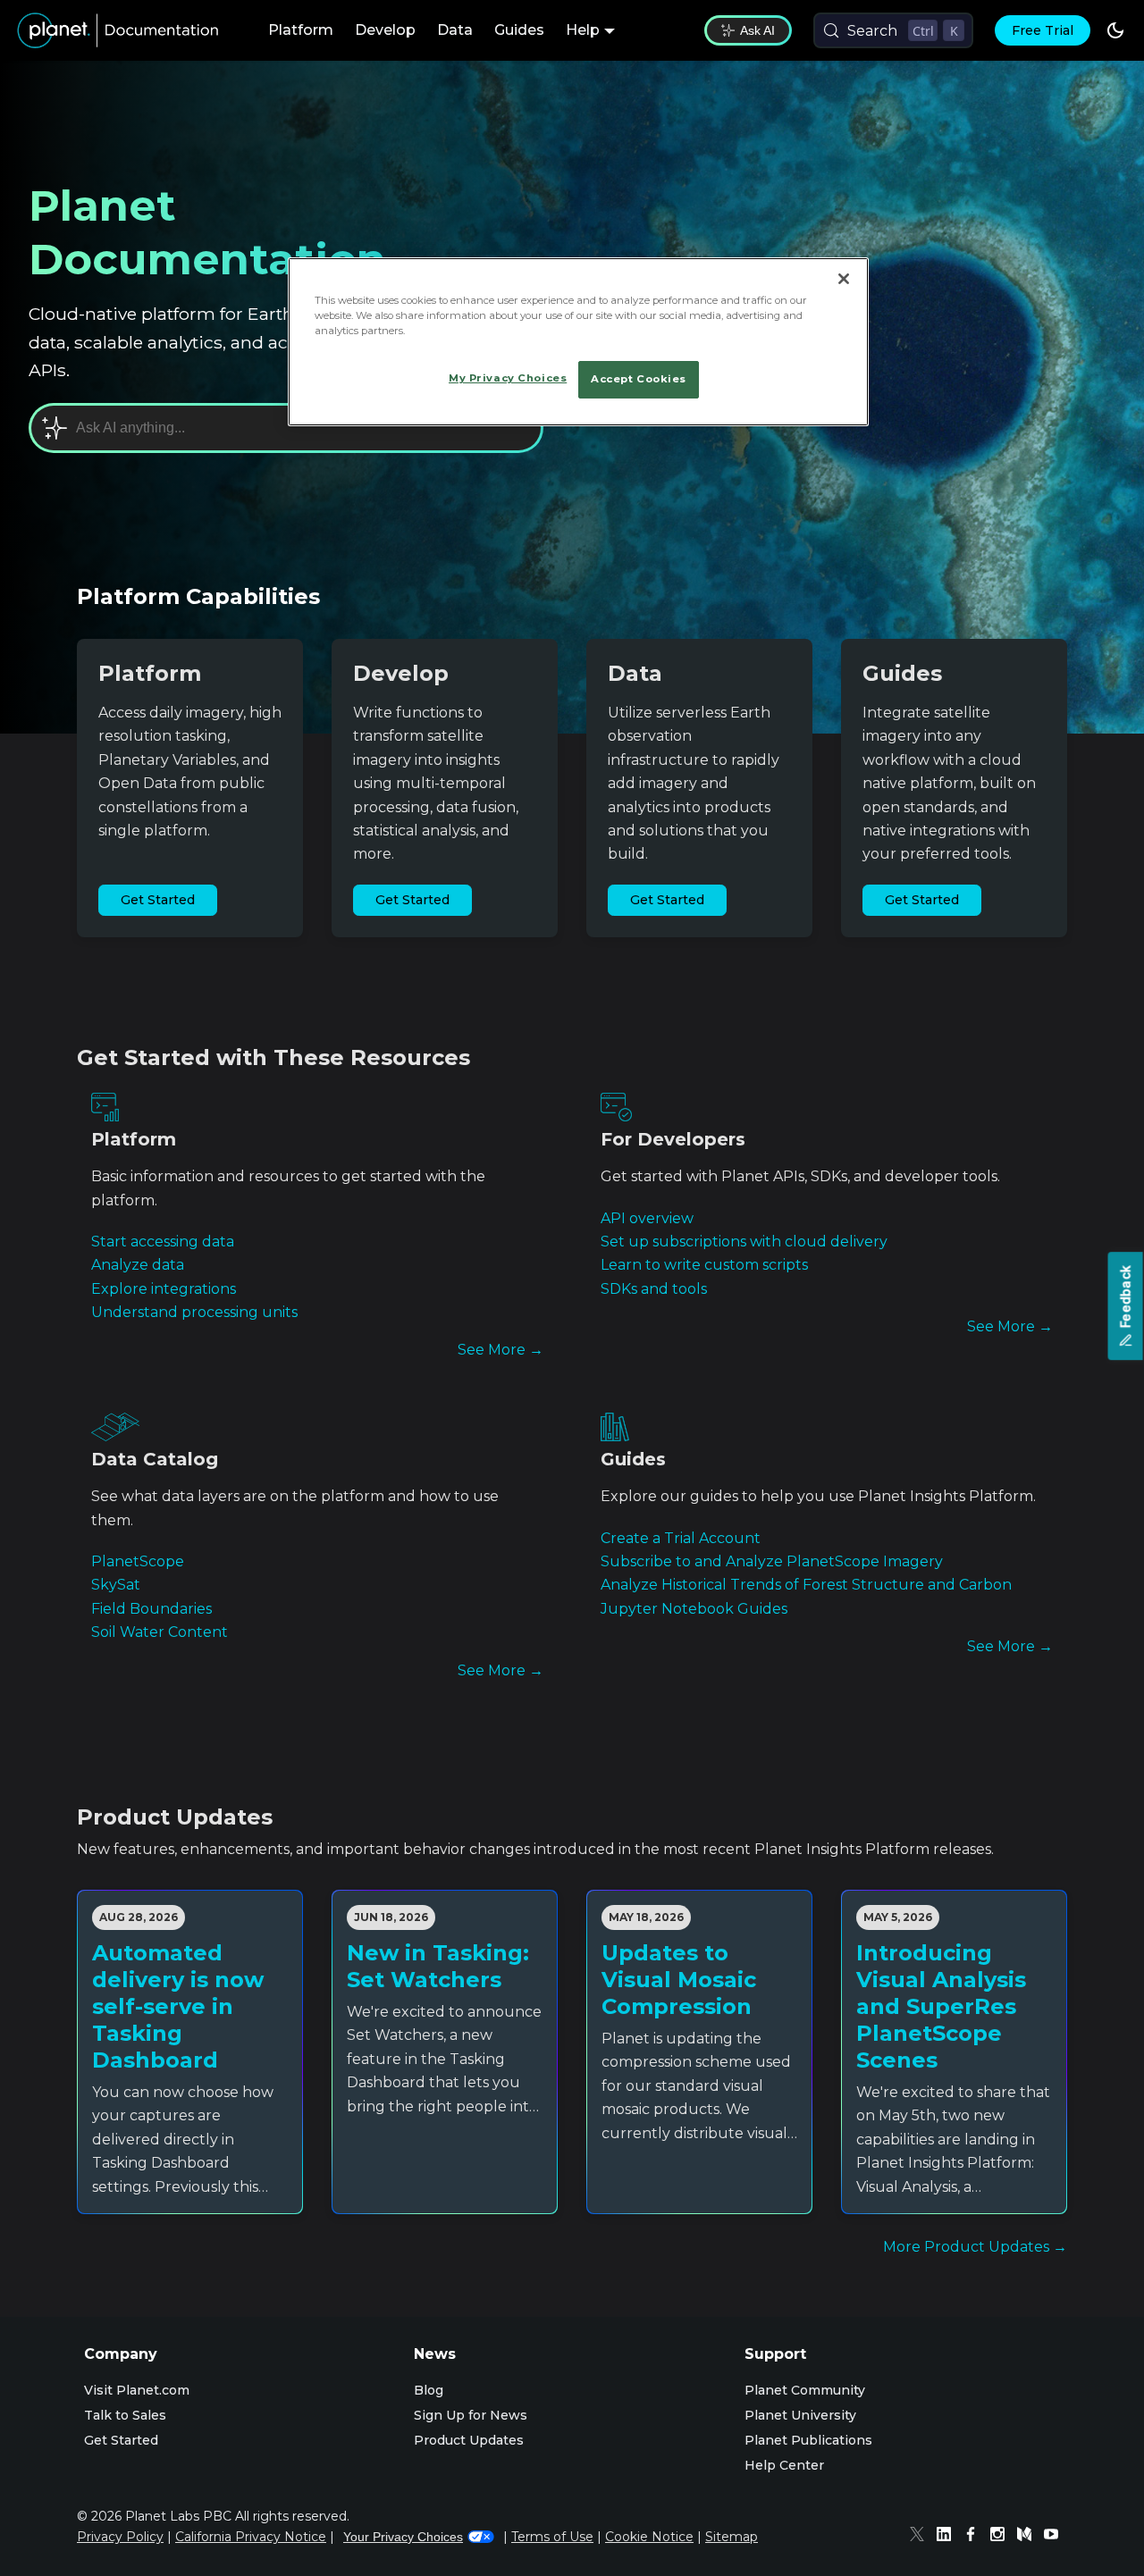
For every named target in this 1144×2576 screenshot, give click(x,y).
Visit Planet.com (137, 2390)
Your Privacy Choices (403, 2537)
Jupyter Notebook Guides (694, 1609)
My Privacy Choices (508, 378)
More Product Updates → (975, 2247)
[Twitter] (921, 2537)
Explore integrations (164, 1289)
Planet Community (805, 2390)
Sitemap (732, 2537)
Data (455, 30)
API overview (647, 1218)
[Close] (844, 279)
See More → (500, 1350)
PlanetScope (138, 1561)
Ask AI (757, 30)
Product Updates (469, 2440)
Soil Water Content (160, 1632)
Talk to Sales (125, 2415)
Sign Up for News (471, 2415)
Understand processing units (194, 1312)
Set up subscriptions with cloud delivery (744, 1242)
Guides (519, 30)
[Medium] (1029, 2537)
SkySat (116, 1585)
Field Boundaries (151, 1609)
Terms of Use (552, 2537)
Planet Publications (808, 2440)
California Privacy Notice (251, 2537)
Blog (429, 2390)
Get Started (158, 900)
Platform (301, 30)
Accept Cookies (639, 379)
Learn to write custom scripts (704, 1265)
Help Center (784, 2465)
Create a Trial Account (681, 1538)
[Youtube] (1056, 2537)
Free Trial (1043, 30)
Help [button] (583, 30)
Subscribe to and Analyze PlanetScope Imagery (772, 1561)
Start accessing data (163, 1242)
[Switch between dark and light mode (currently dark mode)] (1115, 30)
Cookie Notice (649, 2537)
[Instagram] (1002, 2537)
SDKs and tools (654, 1289)
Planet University (800, 2415)
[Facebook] (975, 2537)
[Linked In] (948, 2537)
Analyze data (138, 1265)
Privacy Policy (120, 2537)
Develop (385, 30)
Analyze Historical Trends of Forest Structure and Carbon (806, 1585)
